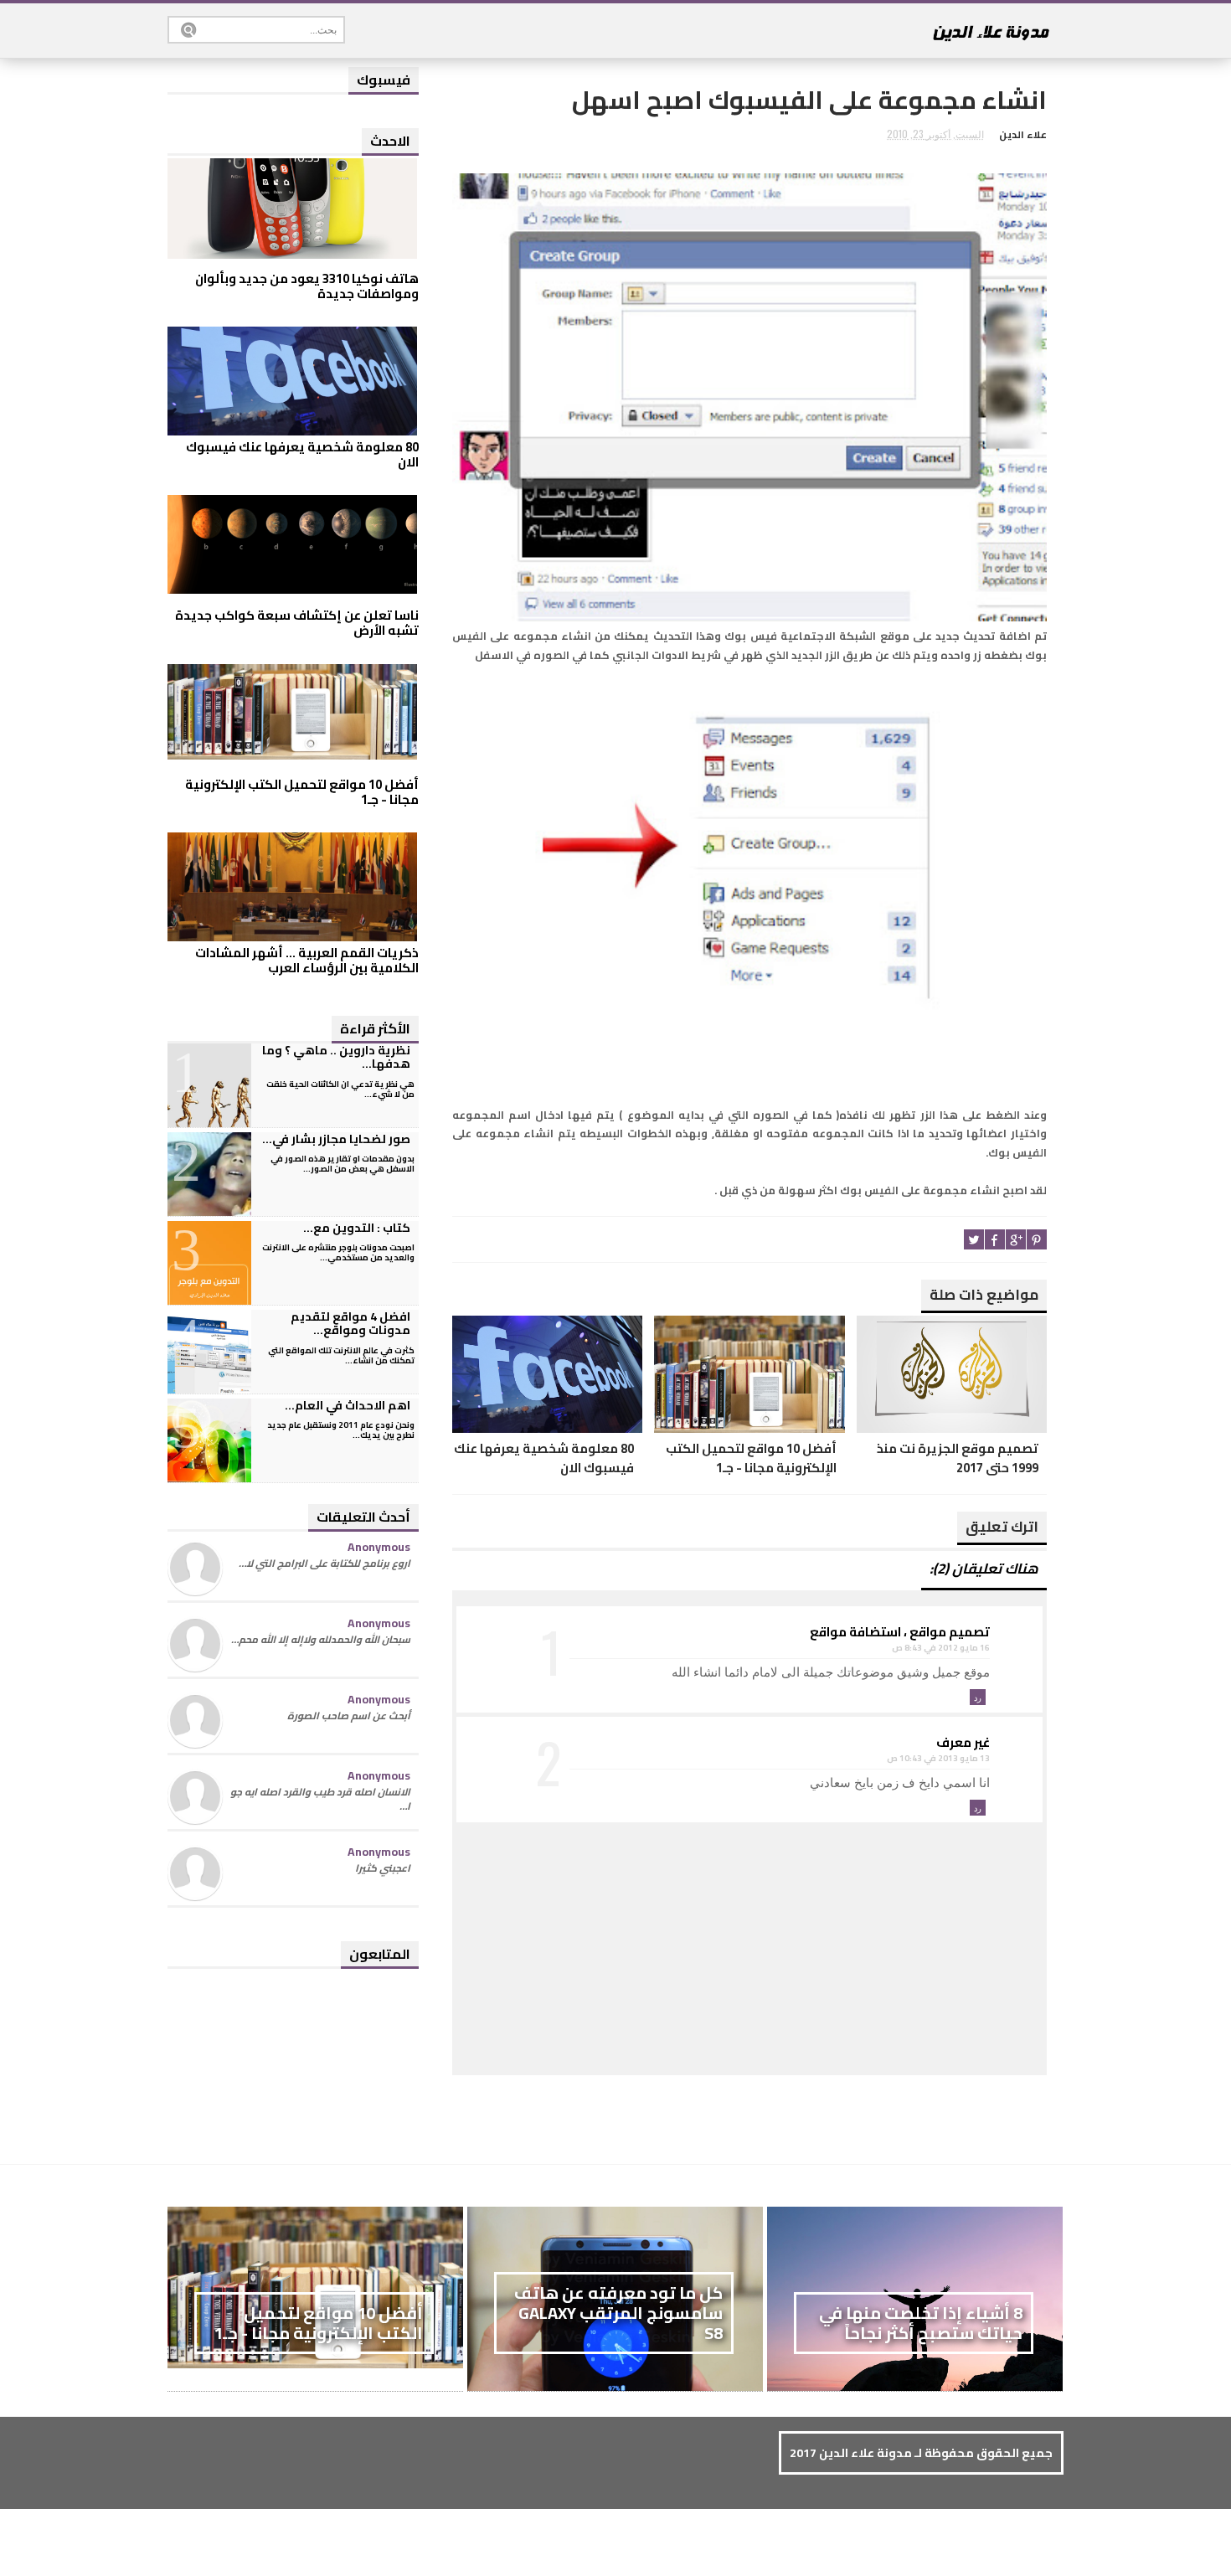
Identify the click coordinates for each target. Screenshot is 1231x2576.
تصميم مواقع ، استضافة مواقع (900, 1632)
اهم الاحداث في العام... (348, 1405)
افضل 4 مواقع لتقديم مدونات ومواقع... (350, 1324)
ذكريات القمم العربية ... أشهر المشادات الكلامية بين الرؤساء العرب (307, 960)
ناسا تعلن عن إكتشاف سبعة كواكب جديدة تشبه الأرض (297, 623)
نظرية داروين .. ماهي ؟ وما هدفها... (336, 1057)
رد (978, 1697)
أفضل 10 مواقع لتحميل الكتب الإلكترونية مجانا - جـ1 (751, 1458)
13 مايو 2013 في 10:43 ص (938, 1758)
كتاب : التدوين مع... (357, 1228)
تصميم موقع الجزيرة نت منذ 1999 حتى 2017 (958, 1458)
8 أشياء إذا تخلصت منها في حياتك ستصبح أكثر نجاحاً (921, 2323)
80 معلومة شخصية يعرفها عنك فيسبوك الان (544, 1458)
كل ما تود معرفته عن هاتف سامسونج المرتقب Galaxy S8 (618, 2313)
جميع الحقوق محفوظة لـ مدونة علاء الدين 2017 (921, 2453)
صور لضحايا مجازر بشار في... (336, 1139)
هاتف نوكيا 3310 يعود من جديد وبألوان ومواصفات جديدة (307, 286)
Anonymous (379, 1547)
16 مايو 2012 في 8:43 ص (941, 1648)
